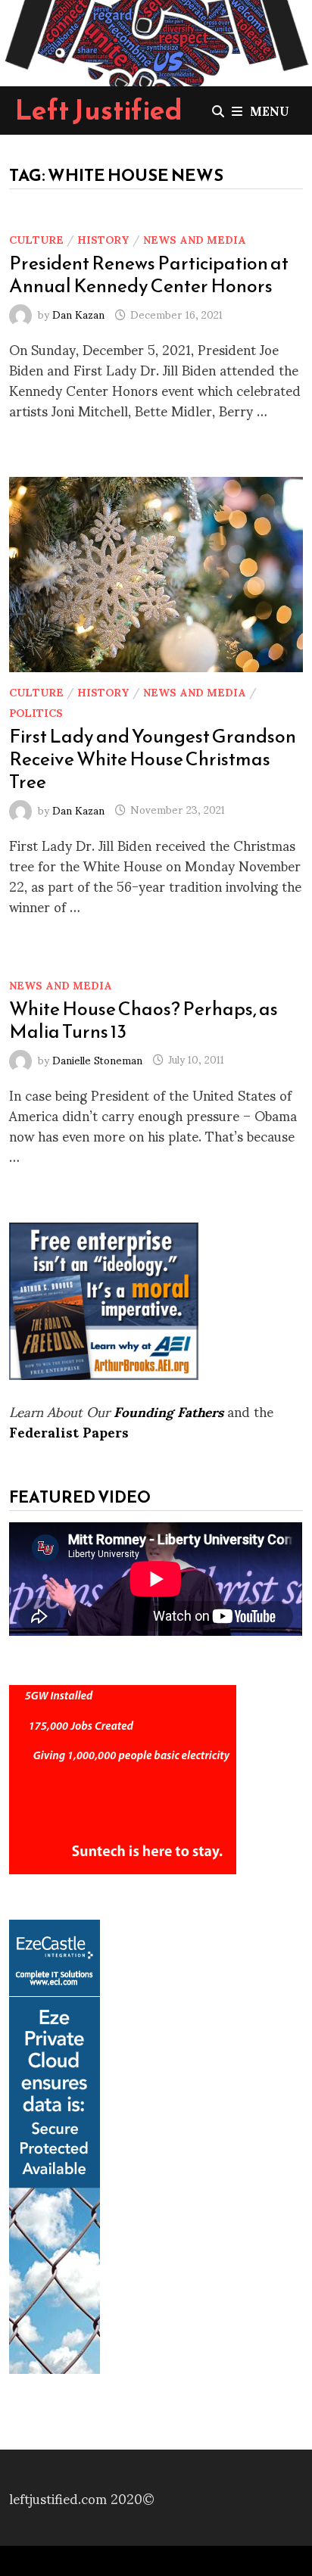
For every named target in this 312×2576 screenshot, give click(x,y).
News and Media (195, 239)
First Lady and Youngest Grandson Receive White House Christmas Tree (153, 758)
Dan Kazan (78, 314)
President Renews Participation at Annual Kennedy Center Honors (149, 274)
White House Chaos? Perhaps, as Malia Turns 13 (144, 1020)
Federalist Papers (69, 1431)
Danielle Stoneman (97, 1059)
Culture (36, 239)
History (103, 239)
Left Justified (99, 110)
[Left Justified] (156, 40)
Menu (270, 110)
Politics (36, 712)
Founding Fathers (168, 1411)
